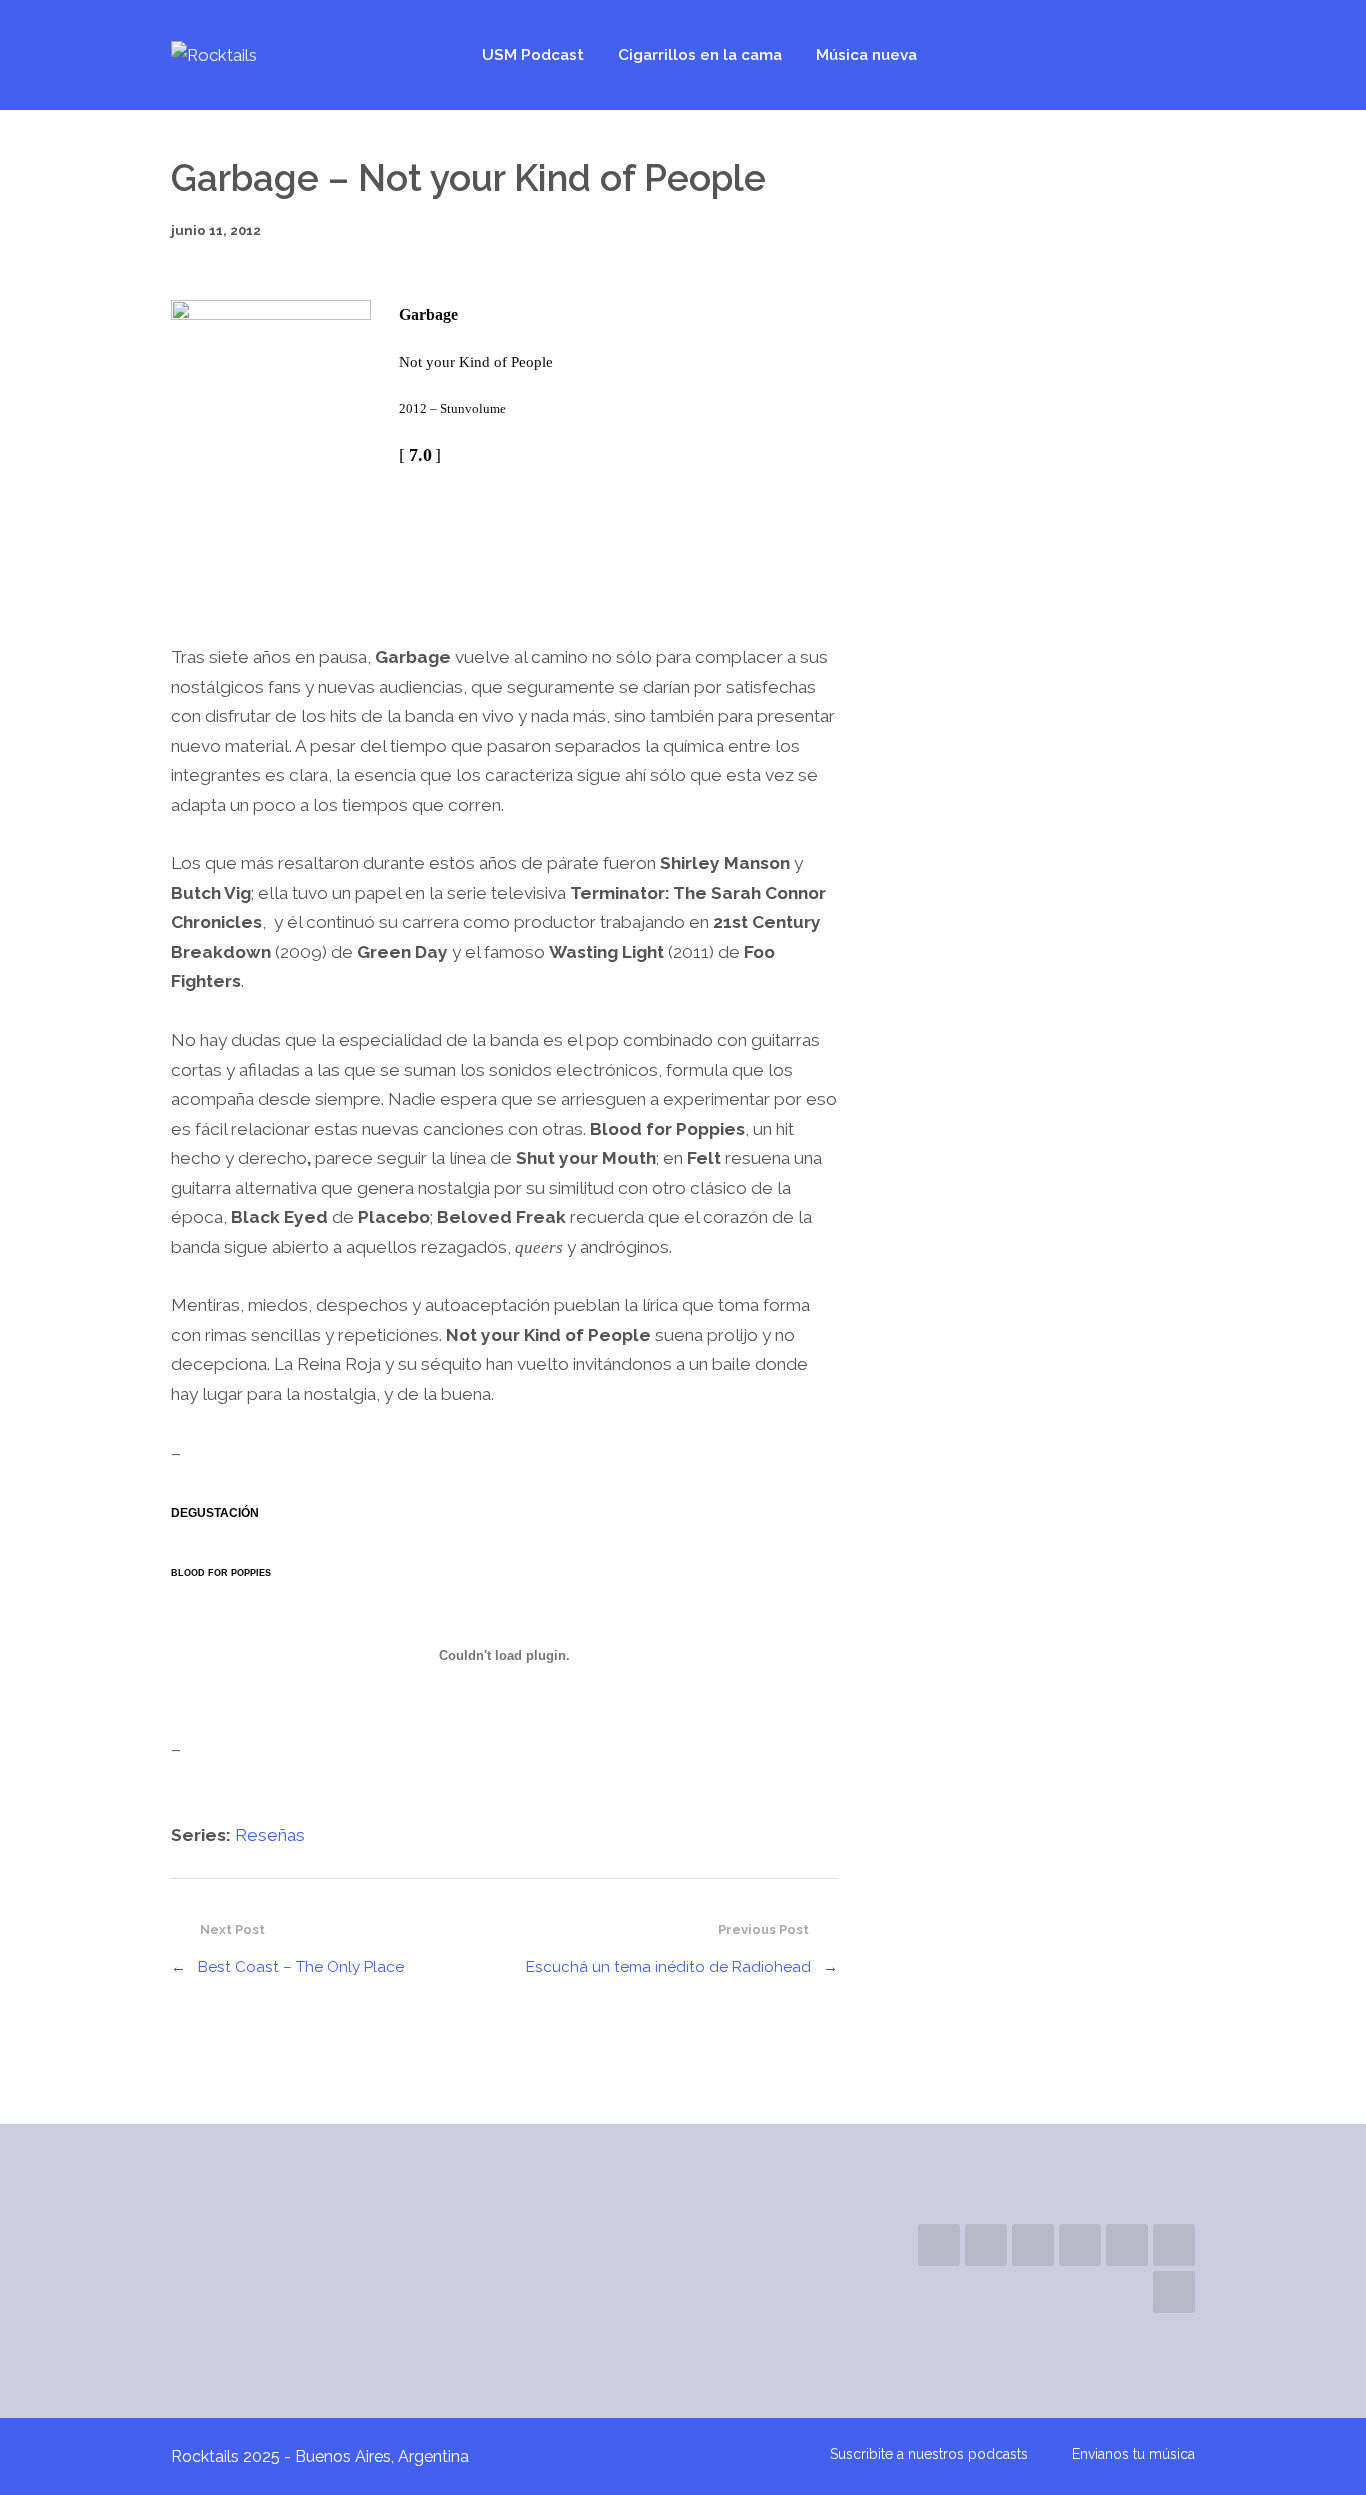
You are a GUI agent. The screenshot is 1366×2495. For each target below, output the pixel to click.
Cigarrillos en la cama (700, 55)
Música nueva (866, 55)
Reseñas (270, 1835)
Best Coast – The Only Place (301, 1967)
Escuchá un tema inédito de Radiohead (668, 1967)
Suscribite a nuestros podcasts (929, 2454)
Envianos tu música (1133, 2454)
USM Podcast (533, 55)
